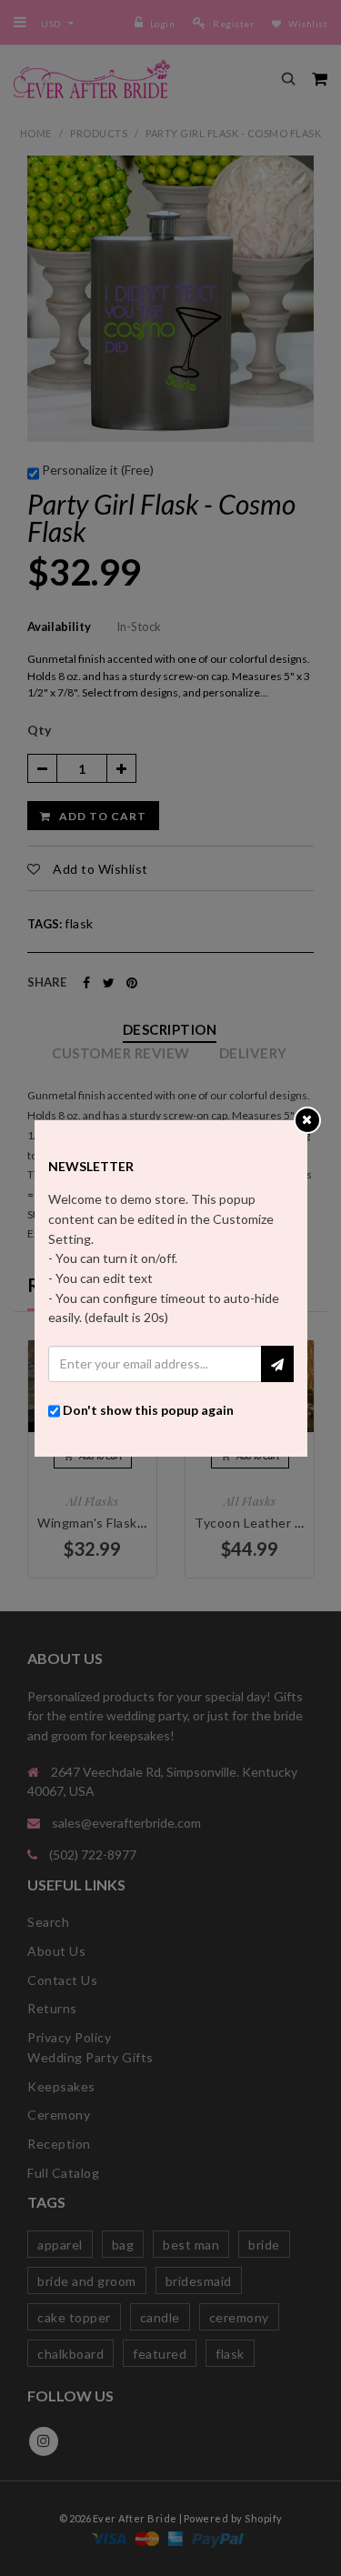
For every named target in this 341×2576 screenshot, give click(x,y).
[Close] (307, 1119)
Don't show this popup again (148, 1410)
